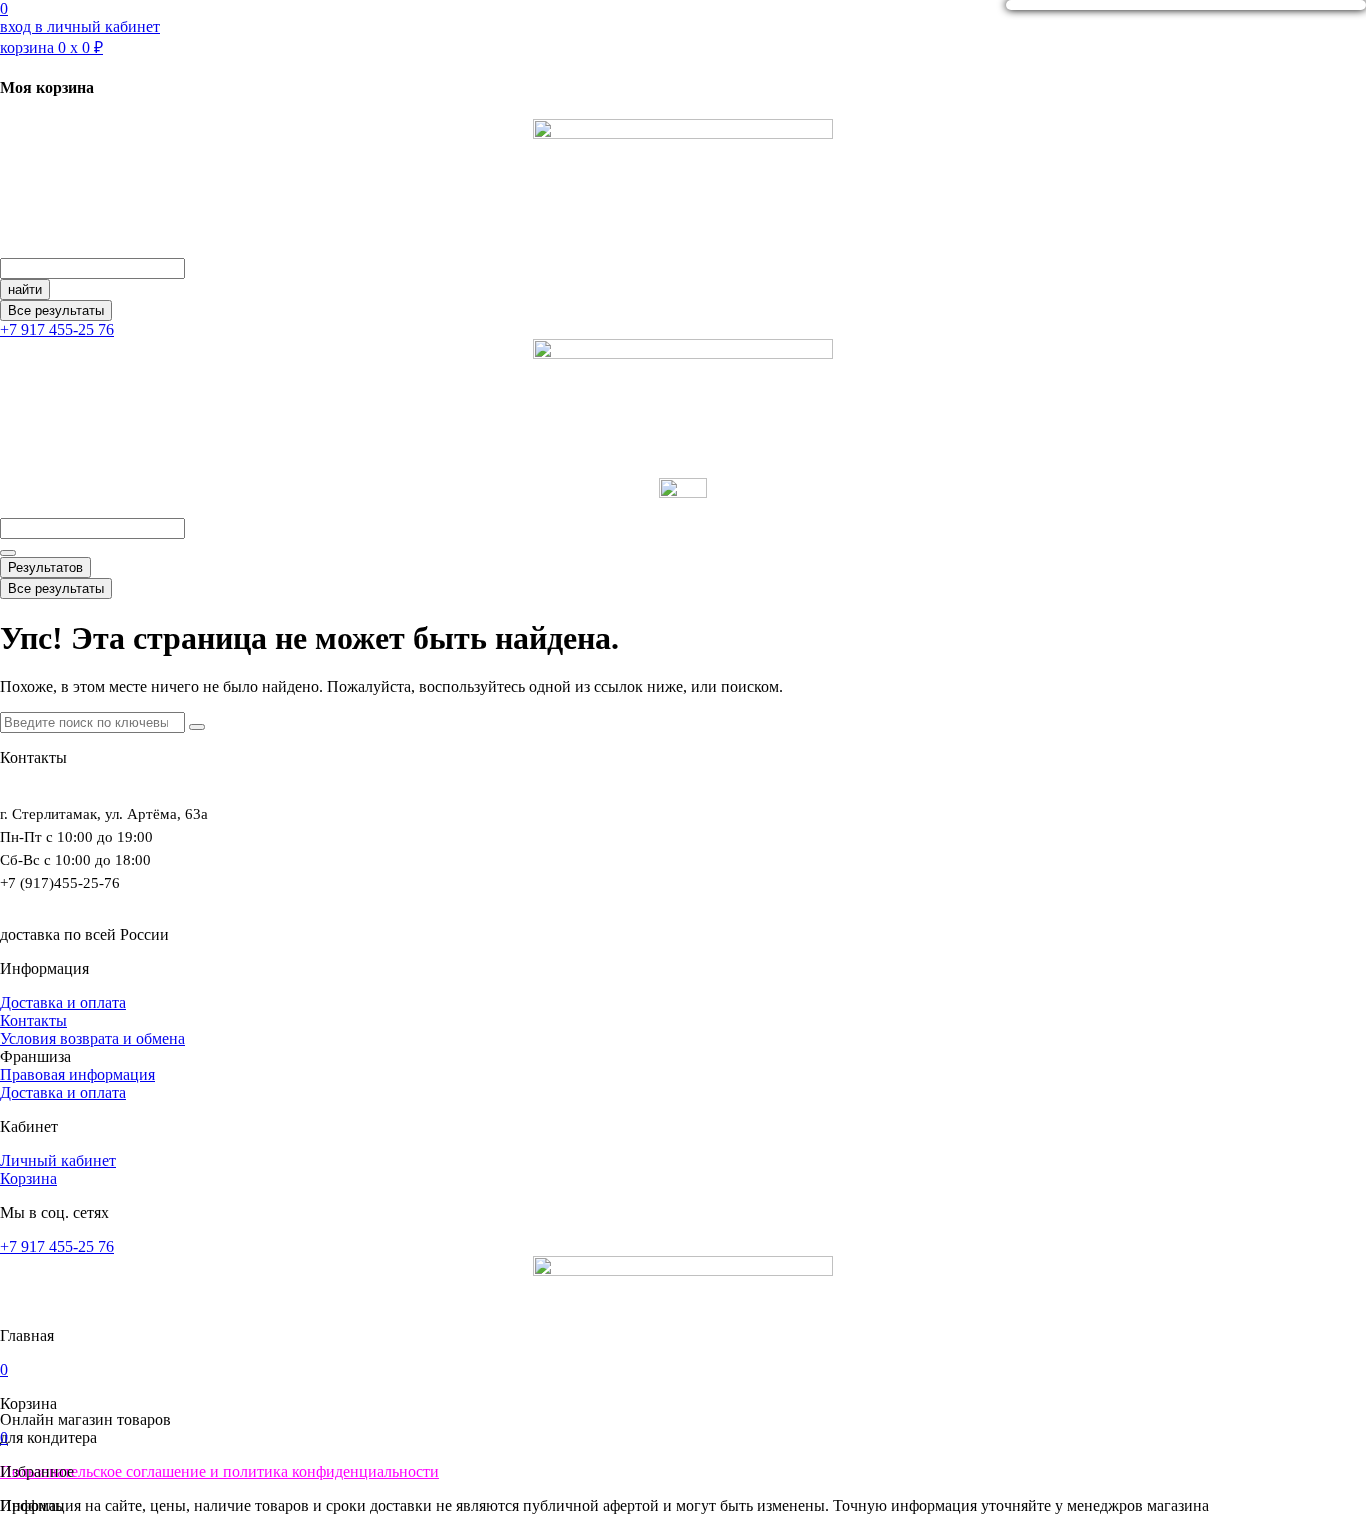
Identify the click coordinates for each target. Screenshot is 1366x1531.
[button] (35, 1056)
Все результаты (56, 310)
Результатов (45, 567)
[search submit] (8, 553)
